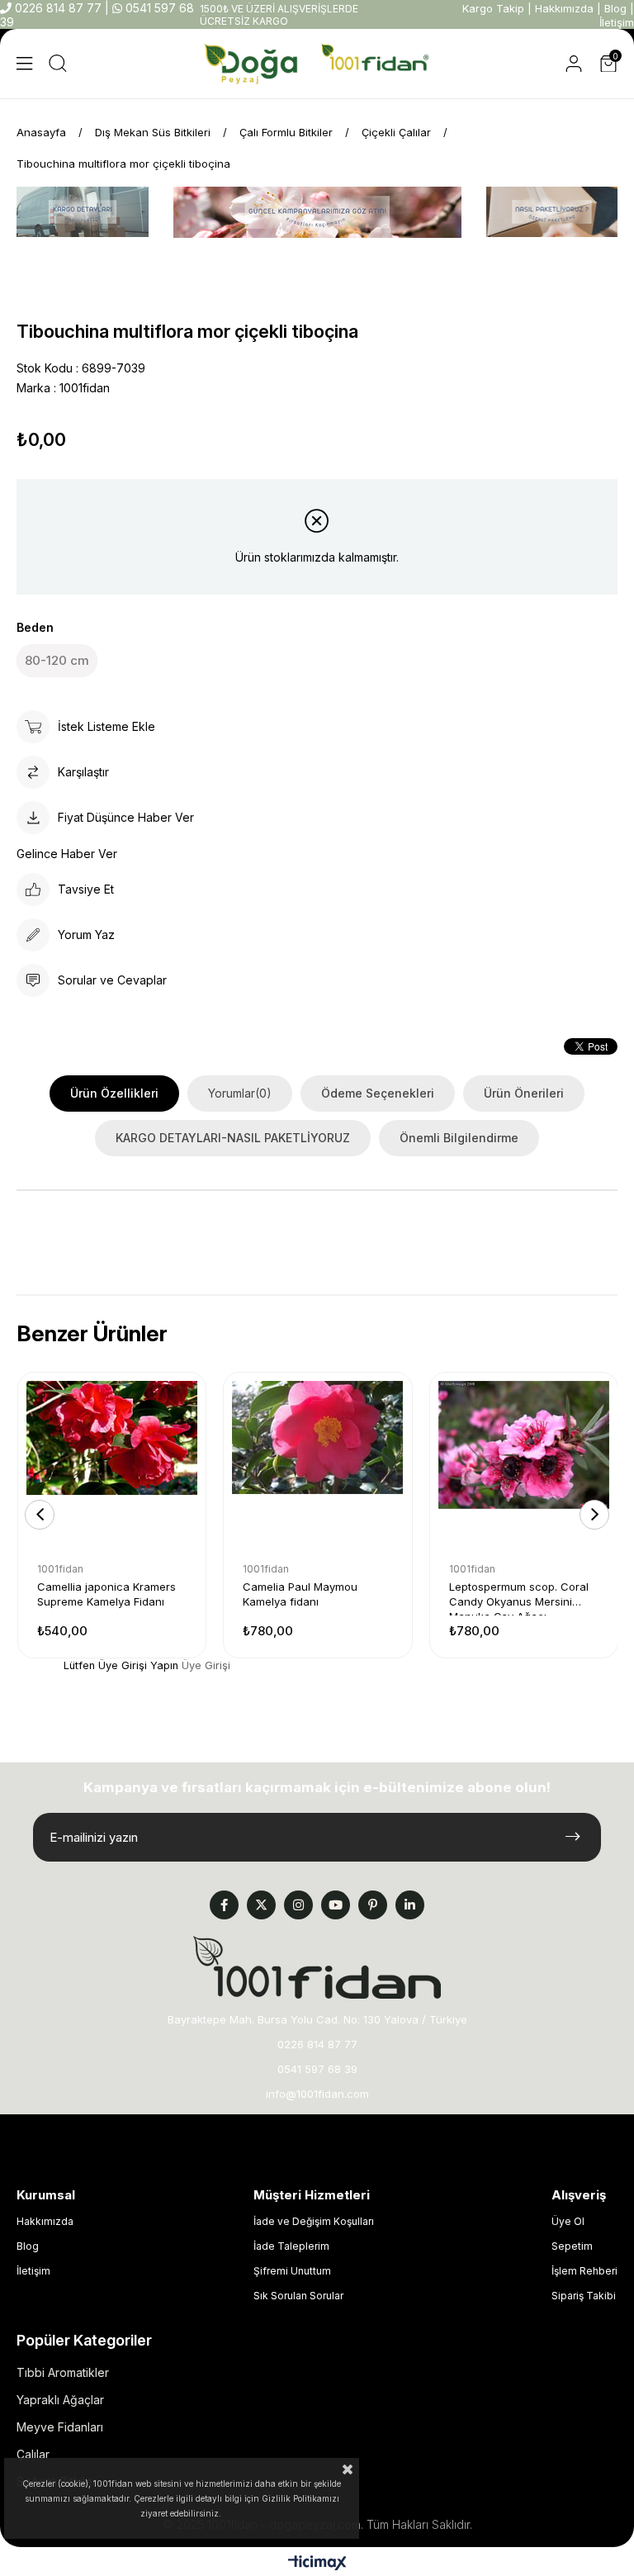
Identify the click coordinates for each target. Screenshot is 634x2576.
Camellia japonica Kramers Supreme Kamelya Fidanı (106, 1594)
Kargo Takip (493, 8)
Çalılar (33, 2454)
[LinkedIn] (410, 1905)
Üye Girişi (206, 1665)
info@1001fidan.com (317, 2094)
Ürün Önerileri (524, 1093)
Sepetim (572, 2246)
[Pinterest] (373, 1905)
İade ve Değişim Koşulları (314, 2221)
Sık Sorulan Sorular (298, 2296)
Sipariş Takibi (584, 2296)
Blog (615, 8)
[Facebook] (224, 1905)
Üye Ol (568, 2221)
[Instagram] (298, 1905)
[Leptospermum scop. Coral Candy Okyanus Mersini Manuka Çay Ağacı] (524, 1466)
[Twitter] (261, 1905)
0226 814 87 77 (58, 8)
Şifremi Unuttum (292, 2271)
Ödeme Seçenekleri (378, 1093)
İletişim (617, 22)
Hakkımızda (564, 8)
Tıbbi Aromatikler (63, 2372)
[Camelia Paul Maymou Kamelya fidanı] (317, 1466)
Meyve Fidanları (60, 2427)
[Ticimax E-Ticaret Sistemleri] (317, 2564)
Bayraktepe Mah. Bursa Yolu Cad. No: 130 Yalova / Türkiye (317, 2019)
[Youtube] (336, 1905)
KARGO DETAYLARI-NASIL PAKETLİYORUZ (233, 1138)
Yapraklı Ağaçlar (60, 2400)
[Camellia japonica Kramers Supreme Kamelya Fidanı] (112, 1466)
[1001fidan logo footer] (317, 1967)
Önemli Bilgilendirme (459, 1138)
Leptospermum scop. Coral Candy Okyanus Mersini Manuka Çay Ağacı (519, 1598)
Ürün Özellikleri (114, 1093)
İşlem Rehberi (584, 2271)
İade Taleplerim (291, 2246)
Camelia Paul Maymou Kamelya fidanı (300, 1594)
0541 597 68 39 (317, 2069)
